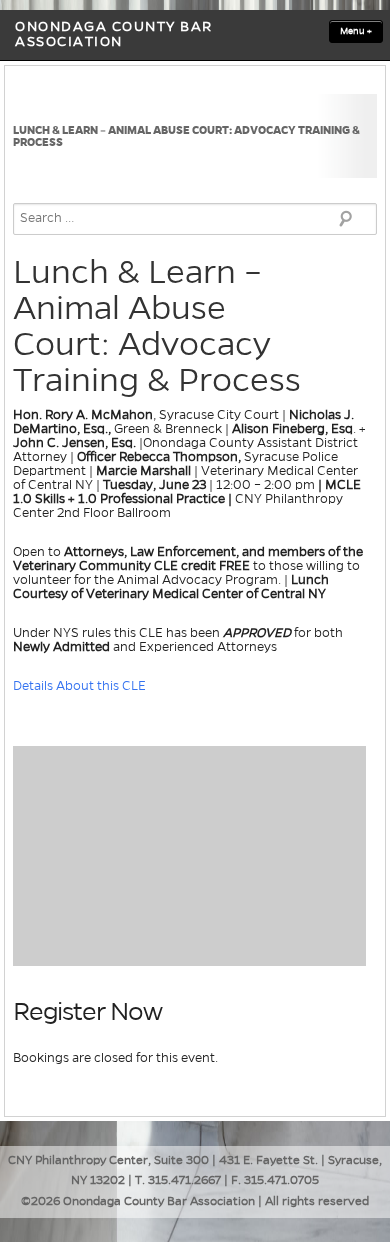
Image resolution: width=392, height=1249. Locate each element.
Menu (356, 31)
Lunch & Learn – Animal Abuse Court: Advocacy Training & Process (186, 136)
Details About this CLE (81, 686)
